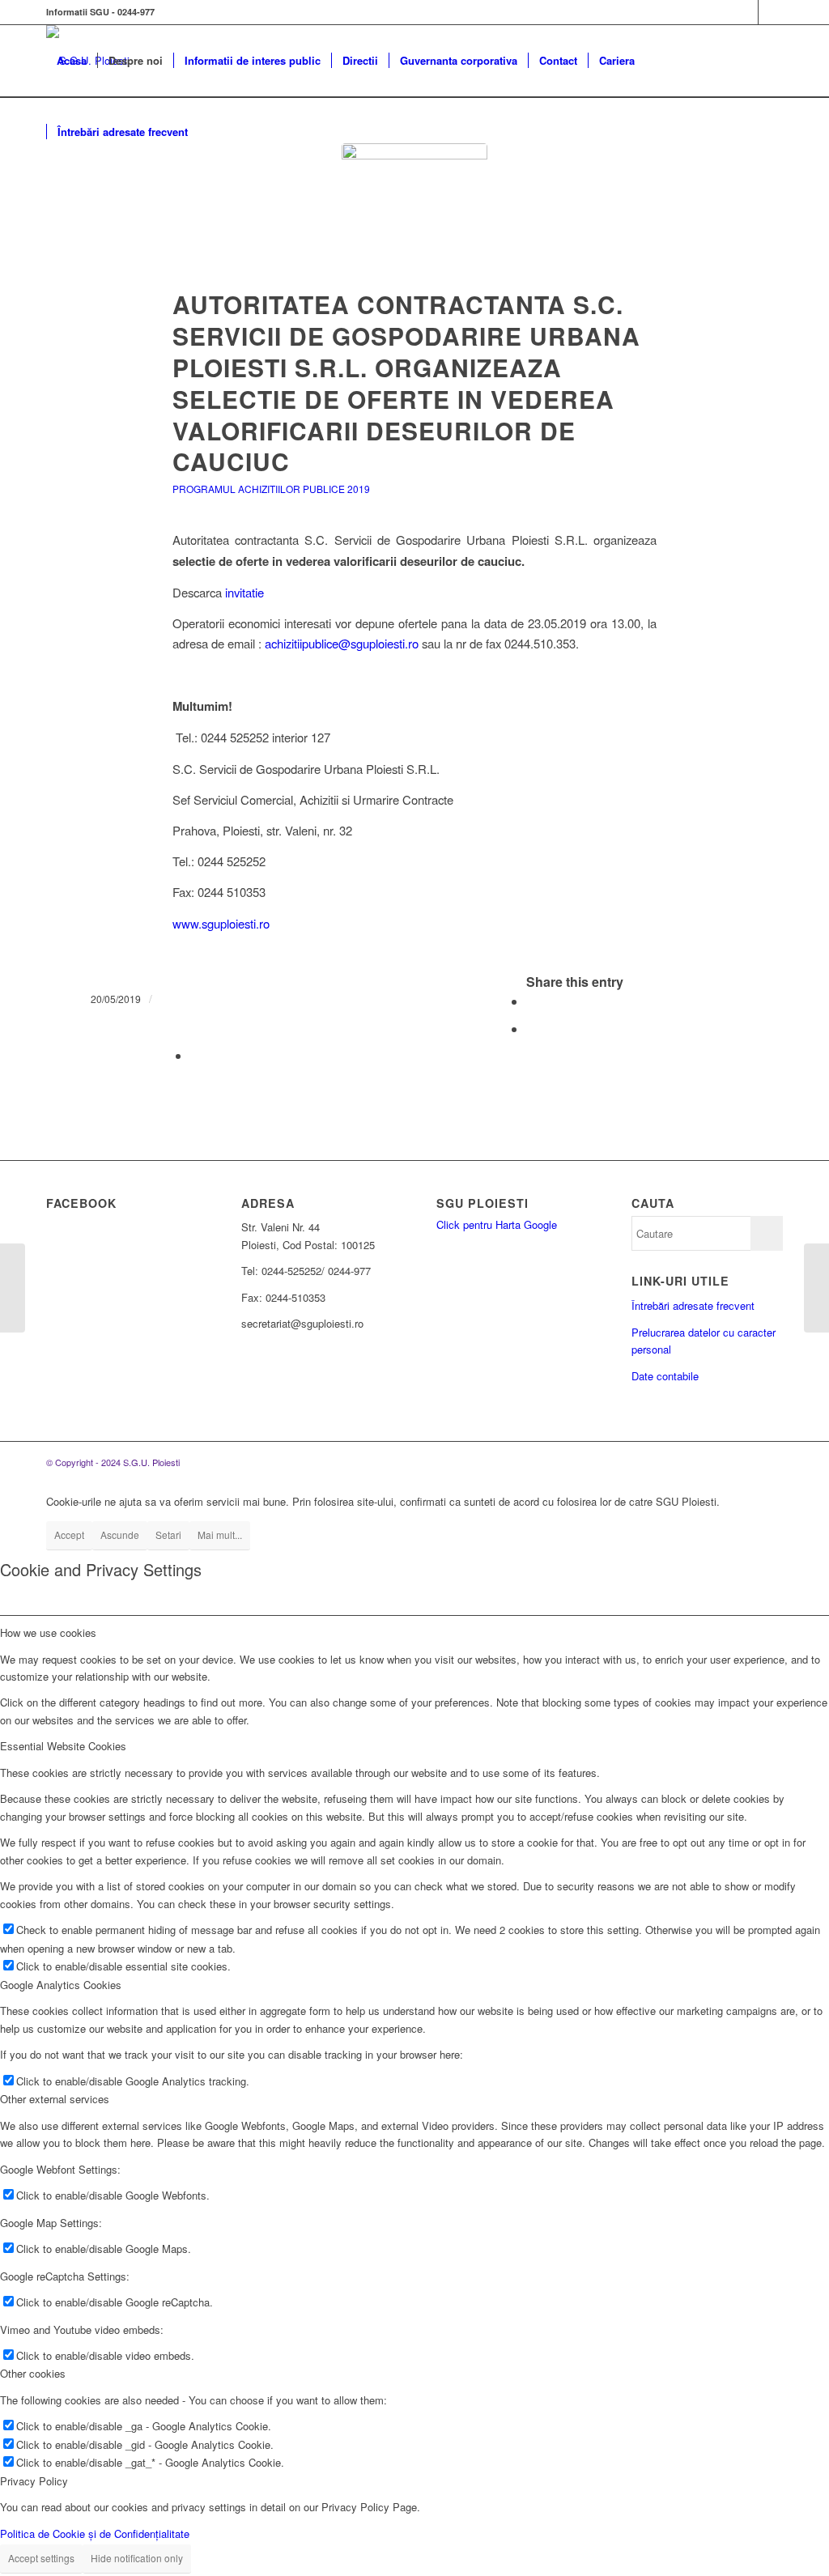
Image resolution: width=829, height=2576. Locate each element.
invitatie (244, 592)
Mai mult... (220, 1535)
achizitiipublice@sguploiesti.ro (342, 643)
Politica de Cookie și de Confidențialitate (95, 2533)
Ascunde (120, 1535)
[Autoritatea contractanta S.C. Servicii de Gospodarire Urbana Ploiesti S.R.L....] (816, 1288)
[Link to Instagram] (771, 12)
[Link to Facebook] (746, 12)
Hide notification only (137, 2558)
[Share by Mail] (195, 1055)
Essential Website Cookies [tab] (63, 1746)
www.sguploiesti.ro (221, 923)
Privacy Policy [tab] (34, 2481)
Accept (69, 1535)
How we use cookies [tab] (48, 1632)
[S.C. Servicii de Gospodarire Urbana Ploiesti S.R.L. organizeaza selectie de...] (13, 1288)
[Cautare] (214, 132)
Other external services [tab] (55, 2099)
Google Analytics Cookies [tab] (61, 1985)
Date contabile (665, 1376)
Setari (168, 1535)
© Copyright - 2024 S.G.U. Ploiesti (113, 1462)
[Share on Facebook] (531, 1001)
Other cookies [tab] (33, 2373)
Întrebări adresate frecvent (693, 1305)
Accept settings (41, 2558)
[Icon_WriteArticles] (414, 216)
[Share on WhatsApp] (531, 1029)
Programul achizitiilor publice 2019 (271, 489)
